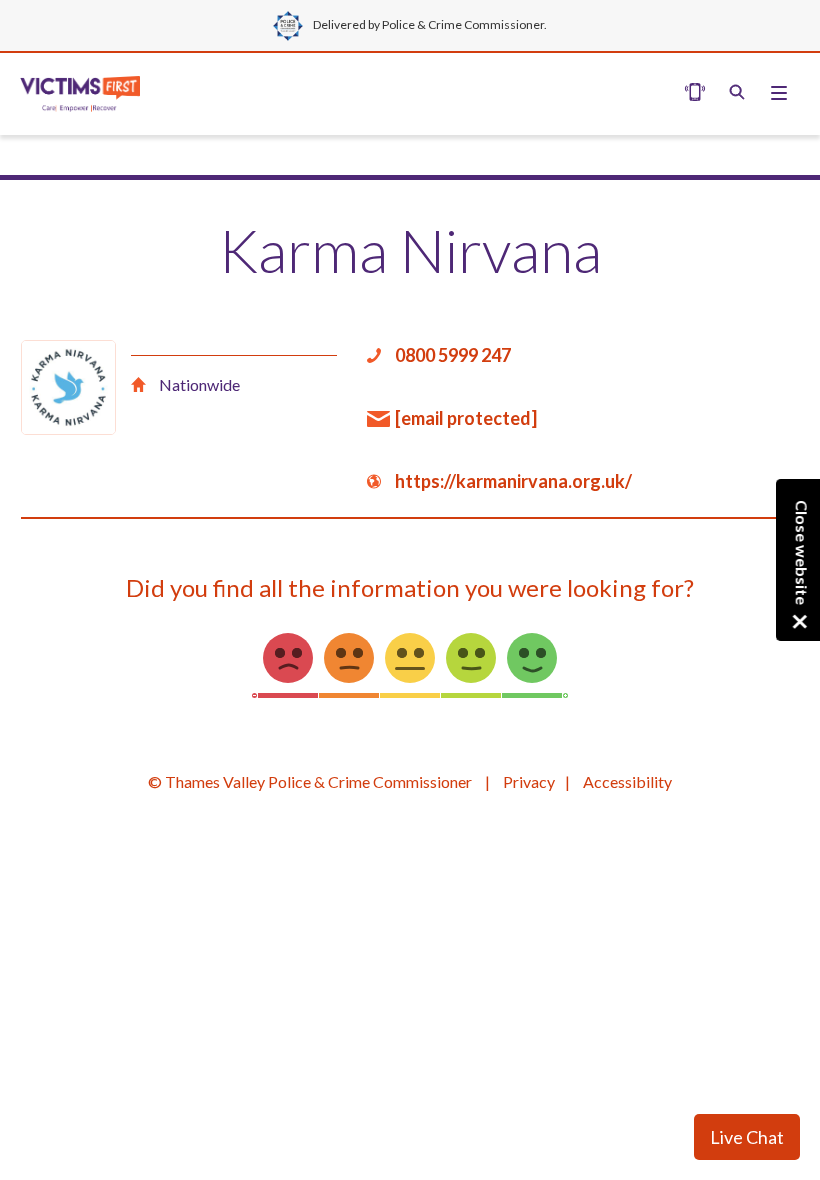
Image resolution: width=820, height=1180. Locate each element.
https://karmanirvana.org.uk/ (513, 481)
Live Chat (747, 1137)
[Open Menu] (737, 94)
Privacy (529, 781)
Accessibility (627, 781)
